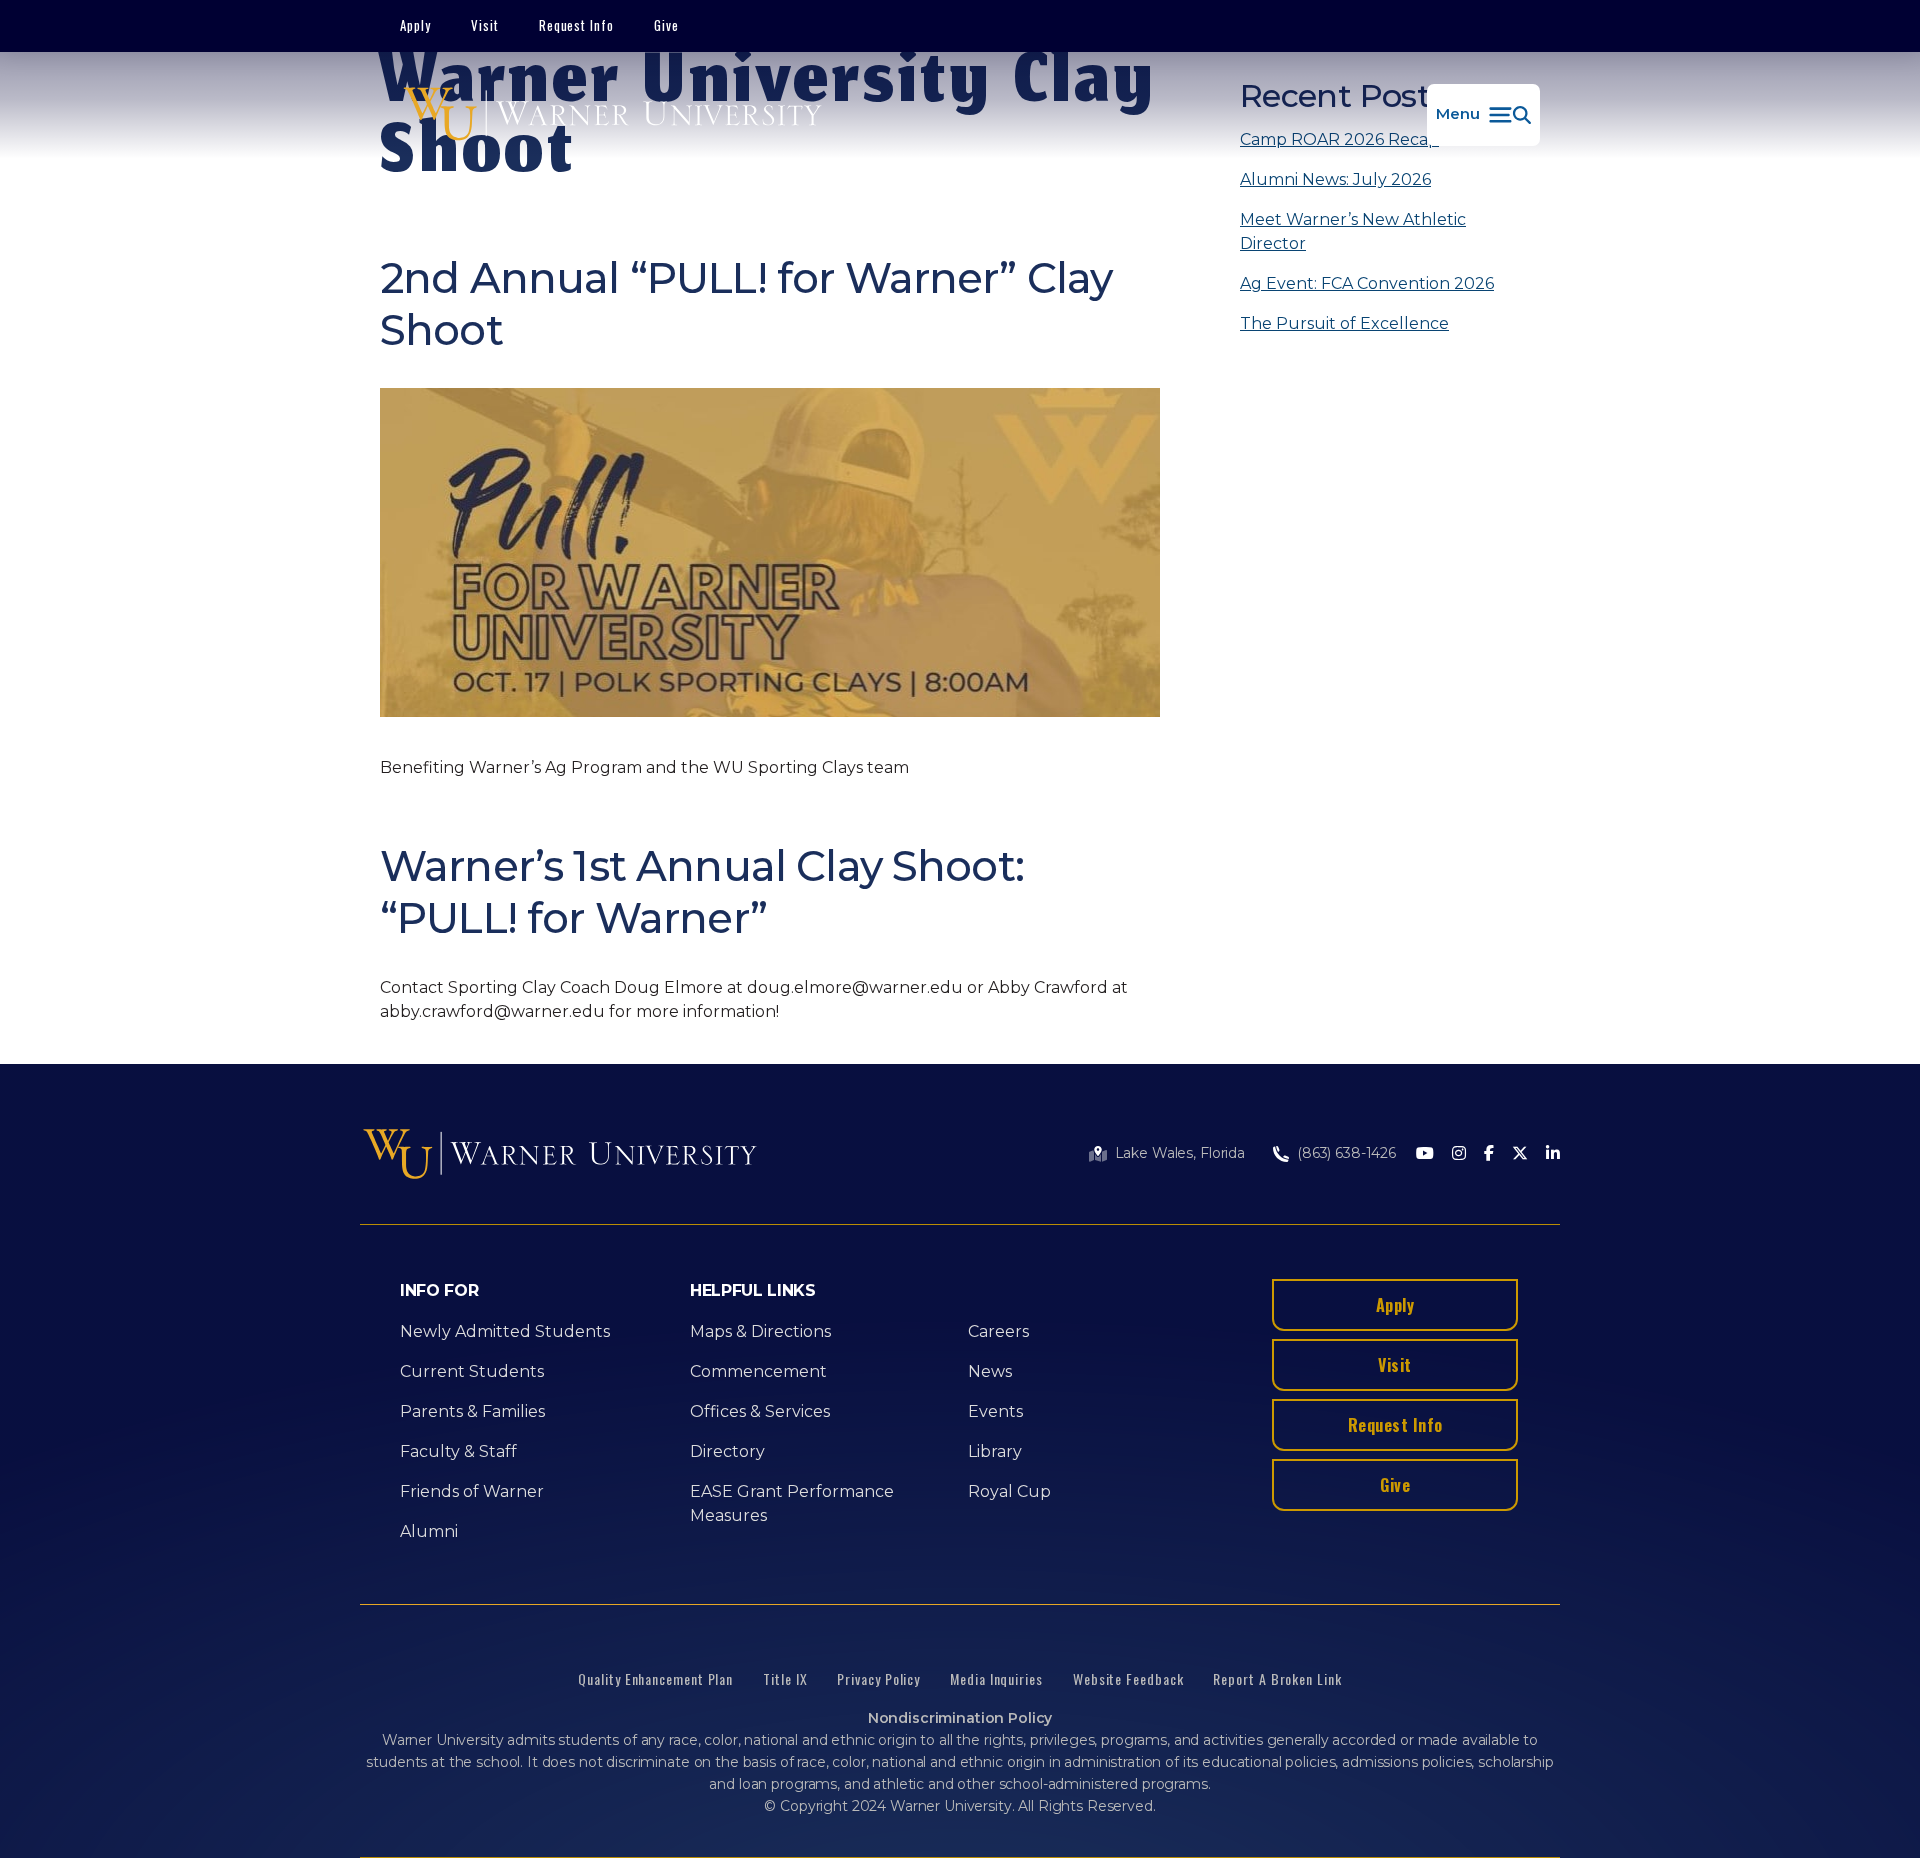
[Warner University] (612, 115)
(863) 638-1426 (1346, 1153)
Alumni (429, 1531)
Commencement (758, 1371)
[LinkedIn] (1553, 1154)
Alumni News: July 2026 (1335, 179)
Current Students (472, 1371)
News (990, 1371)
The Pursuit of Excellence (1344, 323)
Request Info (577, 25)
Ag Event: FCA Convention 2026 (1367, 283)
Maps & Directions (760, 1331)
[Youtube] (1425, 1154)
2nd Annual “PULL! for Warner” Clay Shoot (746, 304)
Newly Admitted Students (505, 1331)
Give (666, 25)
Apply (415, 25)
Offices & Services (760, 1411)
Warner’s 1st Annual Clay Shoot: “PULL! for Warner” (702, 892)
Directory (727, 1451)
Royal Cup (1009, 1491)
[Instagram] (1459, 1154)
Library (995, 1451)
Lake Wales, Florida (1180, 1153)
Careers (998, 1331)
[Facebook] (1489, 1154)
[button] (1483, 115)
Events (995, 1411)
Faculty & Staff (458, 1451)
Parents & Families (472, 1411)
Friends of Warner (472, 1491)
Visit (485, 25)
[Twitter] (1520, 1154)
